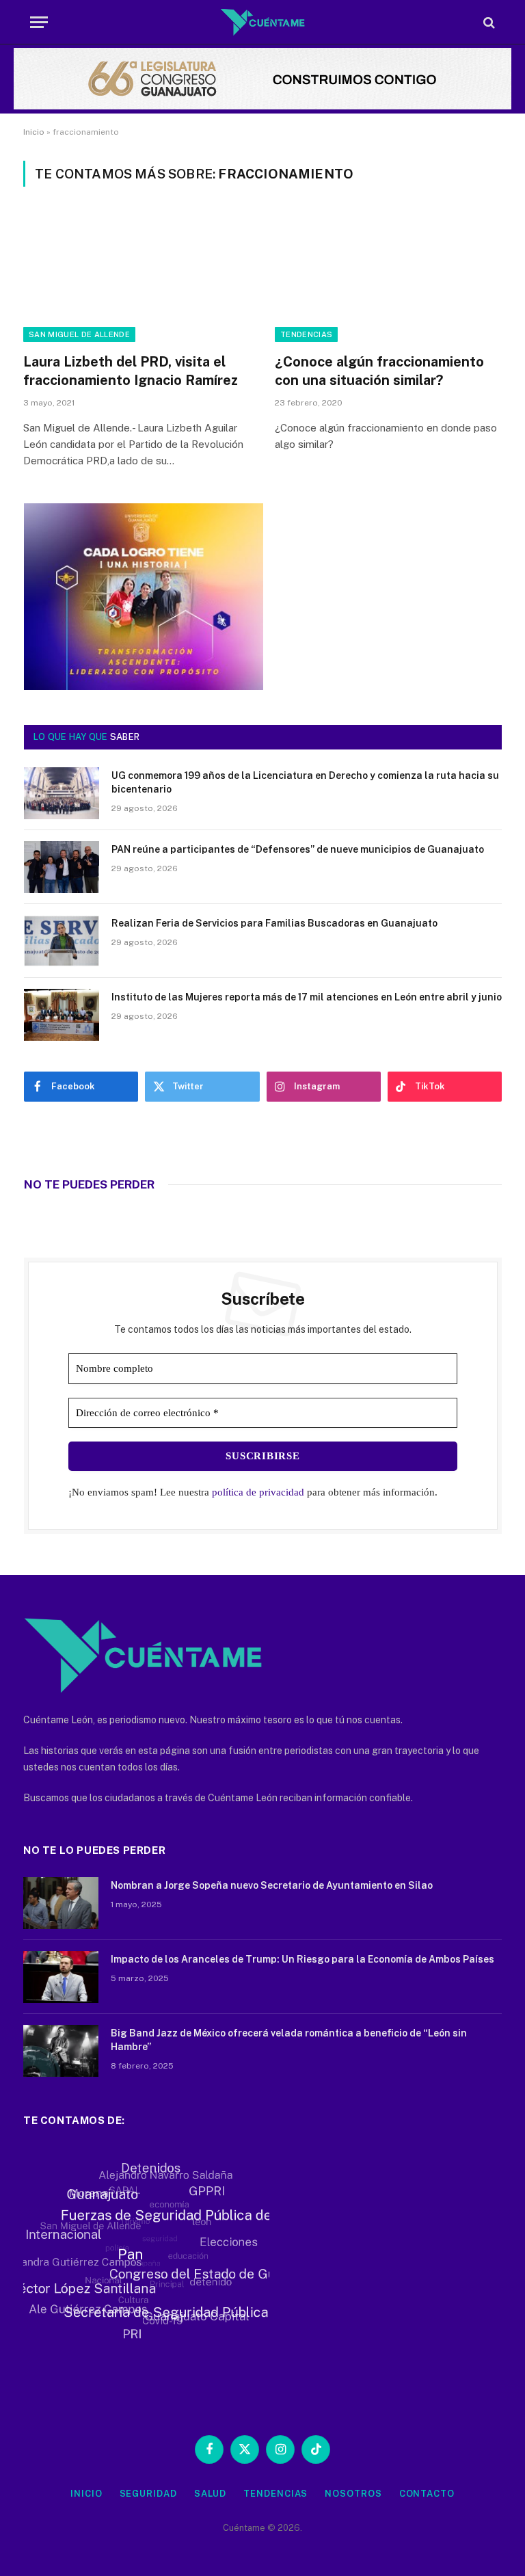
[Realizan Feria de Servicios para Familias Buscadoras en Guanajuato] (62, 941)
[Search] (488, 22)
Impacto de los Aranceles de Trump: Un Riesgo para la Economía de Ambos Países (302, 1959)
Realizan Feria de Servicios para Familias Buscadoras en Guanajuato (274, 923)
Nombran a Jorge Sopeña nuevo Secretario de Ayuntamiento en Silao (272, 1885)
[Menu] (39, 22)
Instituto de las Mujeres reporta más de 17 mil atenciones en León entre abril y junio (307, 997)
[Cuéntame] (263, 22)
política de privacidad (258, 1492)
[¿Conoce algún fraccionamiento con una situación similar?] (388, 278)
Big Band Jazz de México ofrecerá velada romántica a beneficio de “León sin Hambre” (289, 2040)
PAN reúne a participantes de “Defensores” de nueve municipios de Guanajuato (298, 849)
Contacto (427, 2494)
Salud (211, 2494)
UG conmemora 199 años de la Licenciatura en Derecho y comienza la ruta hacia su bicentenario (305, 782)
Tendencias (306, 334)
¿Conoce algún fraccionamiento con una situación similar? (379, 371)
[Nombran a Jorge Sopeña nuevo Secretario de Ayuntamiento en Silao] (61, 1903)
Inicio (34, 132)
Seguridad (148, 2494)
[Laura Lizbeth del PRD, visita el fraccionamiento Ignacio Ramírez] (137, 278)
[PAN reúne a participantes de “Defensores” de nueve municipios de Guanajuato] (62, 867)
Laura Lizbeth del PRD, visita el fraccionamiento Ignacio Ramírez (131, 371)
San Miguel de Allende (79, 334)
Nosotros (353, 2494)
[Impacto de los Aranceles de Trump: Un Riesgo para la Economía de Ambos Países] (61, 1977)
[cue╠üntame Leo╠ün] (144, 687)
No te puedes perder (89, 1184)
